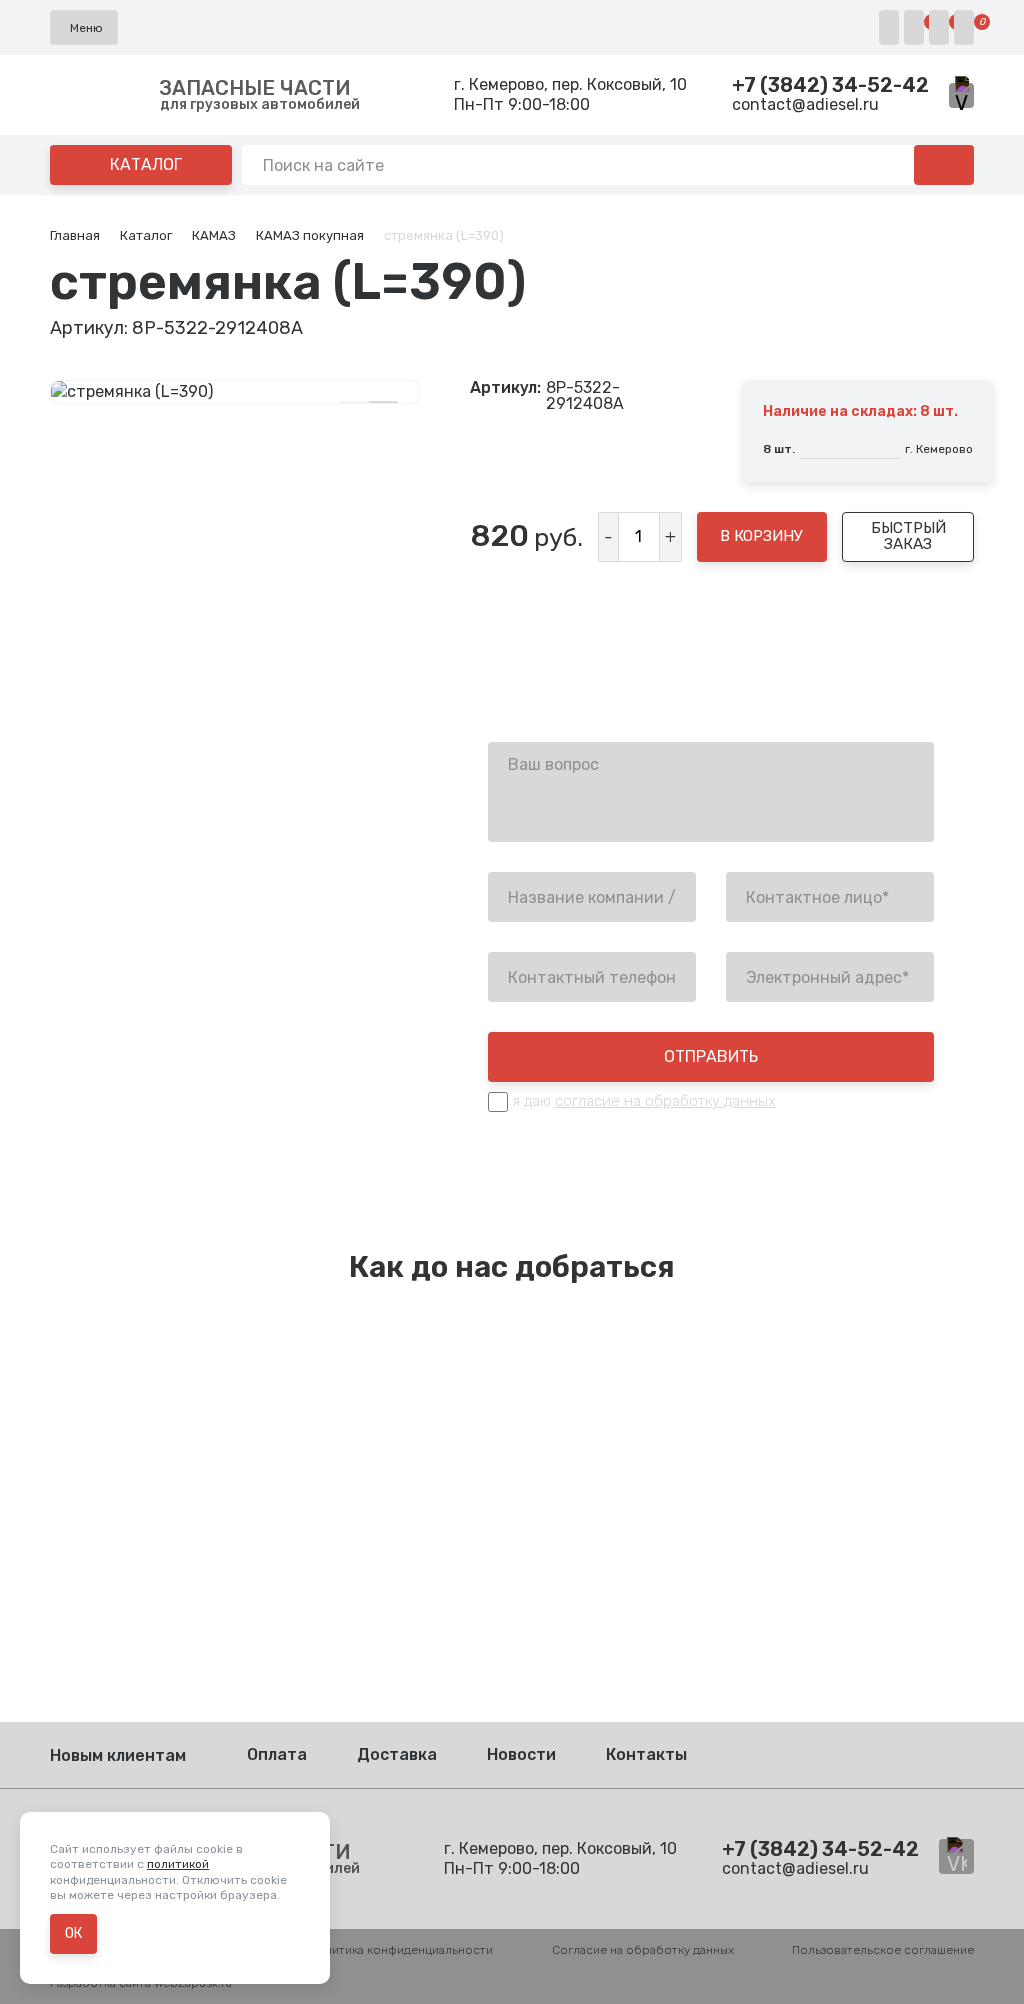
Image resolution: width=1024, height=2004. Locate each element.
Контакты (646, 1754)
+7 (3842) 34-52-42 (830, 85)
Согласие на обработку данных (643, 1950)
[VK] (961, 95)
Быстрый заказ (908, 535)
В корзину (761, 536)
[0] (914, 27)
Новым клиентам (118, 1755)
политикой (178, 1864)
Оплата (277, 1754)
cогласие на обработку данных (665, 1101)
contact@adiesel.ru (805, 104)
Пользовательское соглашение (883, 1950)
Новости (521, 1754)
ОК (73, 1933)
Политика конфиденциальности (401, 1950)
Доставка (397, 1754)
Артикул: (505, 388)
